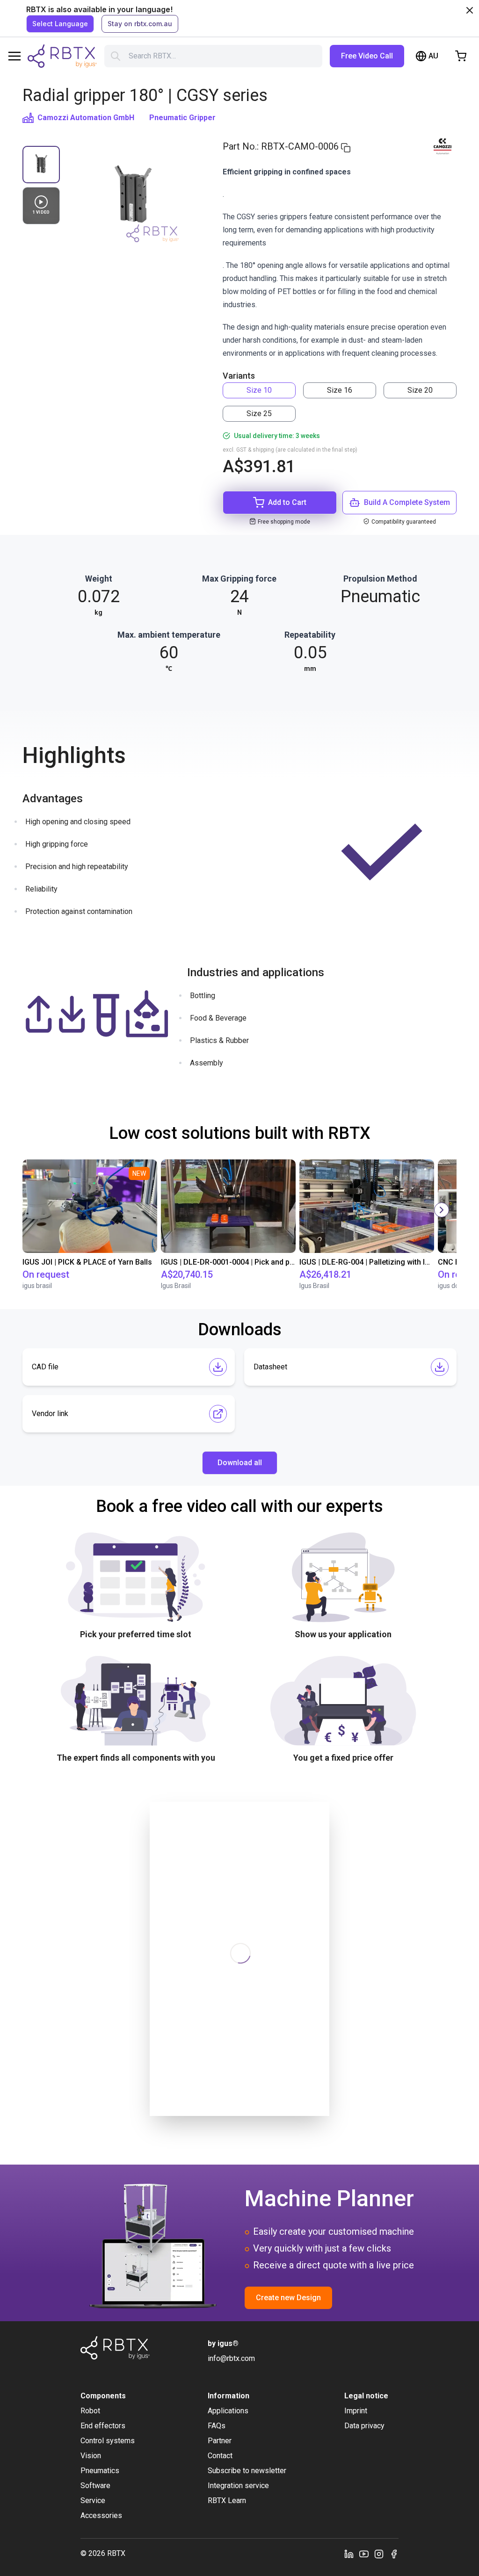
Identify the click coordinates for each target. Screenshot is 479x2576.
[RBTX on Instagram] (379, 2554)
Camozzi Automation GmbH (86, 118)
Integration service (238, 2486)
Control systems (108, 2441)
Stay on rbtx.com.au (140, 24)
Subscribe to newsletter (247, 2471)
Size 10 (259, 390)
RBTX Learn (227, 2500)
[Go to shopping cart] (461, 56)
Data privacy (364, 2426)
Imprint (356, 2411)
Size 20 (420, 390)
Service (93, 2500)
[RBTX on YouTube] (364, 2554)
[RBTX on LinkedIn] (349, 2554)
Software (95, 2486)
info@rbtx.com (231, 2358)
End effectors (103, 2426)
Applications (228, 2411)
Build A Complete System (407, 502)
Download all (240, 1463)
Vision (91, 2456)
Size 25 (259, 414)
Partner (220, 2441)
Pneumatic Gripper (182, 118)
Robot (90, 2411)
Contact (220, 2456)
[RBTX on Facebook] (394, 2554)
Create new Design (288, 2298)
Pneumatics (100, 2471)
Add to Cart (287, 502)
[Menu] (15, 56)
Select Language (60, 24)
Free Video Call (367, 56)
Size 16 (340, 390)
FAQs (217, 2426)
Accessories (101, 2515)
